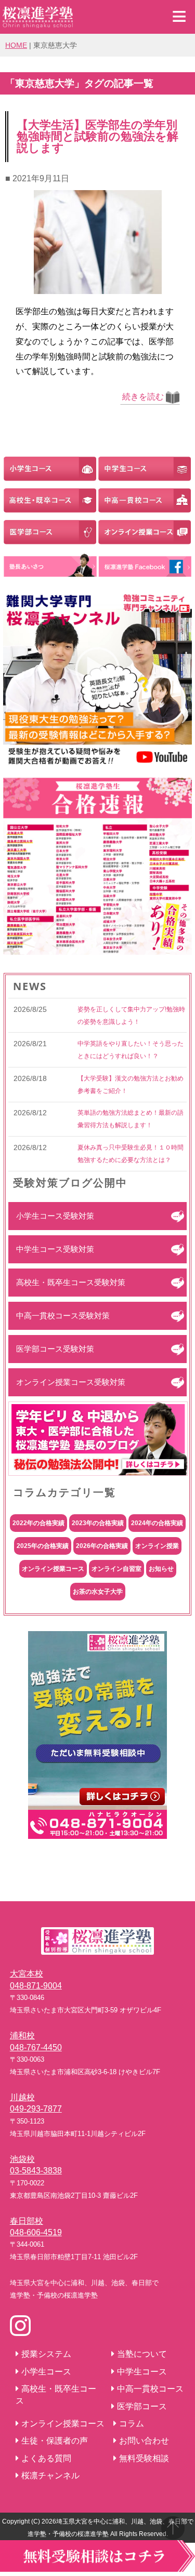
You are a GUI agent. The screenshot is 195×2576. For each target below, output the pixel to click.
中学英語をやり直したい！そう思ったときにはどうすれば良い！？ (131, 1050)
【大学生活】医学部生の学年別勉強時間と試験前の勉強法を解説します (97, 136)
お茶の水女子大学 (98, 1592)
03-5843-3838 (36, 2171)
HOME (16, 45)
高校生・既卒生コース (56, 2394)
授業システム (46, 2354)
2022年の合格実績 (38, 1523)
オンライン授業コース (53, 1569)
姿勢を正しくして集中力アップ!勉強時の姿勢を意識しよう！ (131, 1016)
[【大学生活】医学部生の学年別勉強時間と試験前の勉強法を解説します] (98, 287)
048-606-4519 (36, 2232)
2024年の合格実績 (157, 1523)
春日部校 (27, 2221)
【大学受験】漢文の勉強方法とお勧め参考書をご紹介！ (131, 1085)
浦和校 (22, 2036)
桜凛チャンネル (50, 2475)
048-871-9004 (36, 1986)
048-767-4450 (36, 2047)
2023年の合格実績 (98, 1523)
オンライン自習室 (116, 1569)
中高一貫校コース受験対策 (63, 1316)
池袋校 (22, 2159)
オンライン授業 (157, 1546)
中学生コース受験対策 (55, 1249)
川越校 (22, 2097)
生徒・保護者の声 (55, 2441)
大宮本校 (27, 1974)
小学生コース (46, 2372)
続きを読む (143, 397)
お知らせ (161, 1569)
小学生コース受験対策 (55, 1216)
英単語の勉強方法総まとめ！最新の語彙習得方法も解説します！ (131, 1119)
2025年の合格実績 (43, 1546)
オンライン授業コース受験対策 (71, 1382)
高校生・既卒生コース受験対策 (71, 1282)
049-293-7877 (36, 2109)
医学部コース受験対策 (55, 1349)
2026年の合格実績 (102, 1546)
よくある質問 (46, 2458)
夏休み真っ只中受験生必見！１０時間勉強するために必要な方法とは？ (131, 1154)
